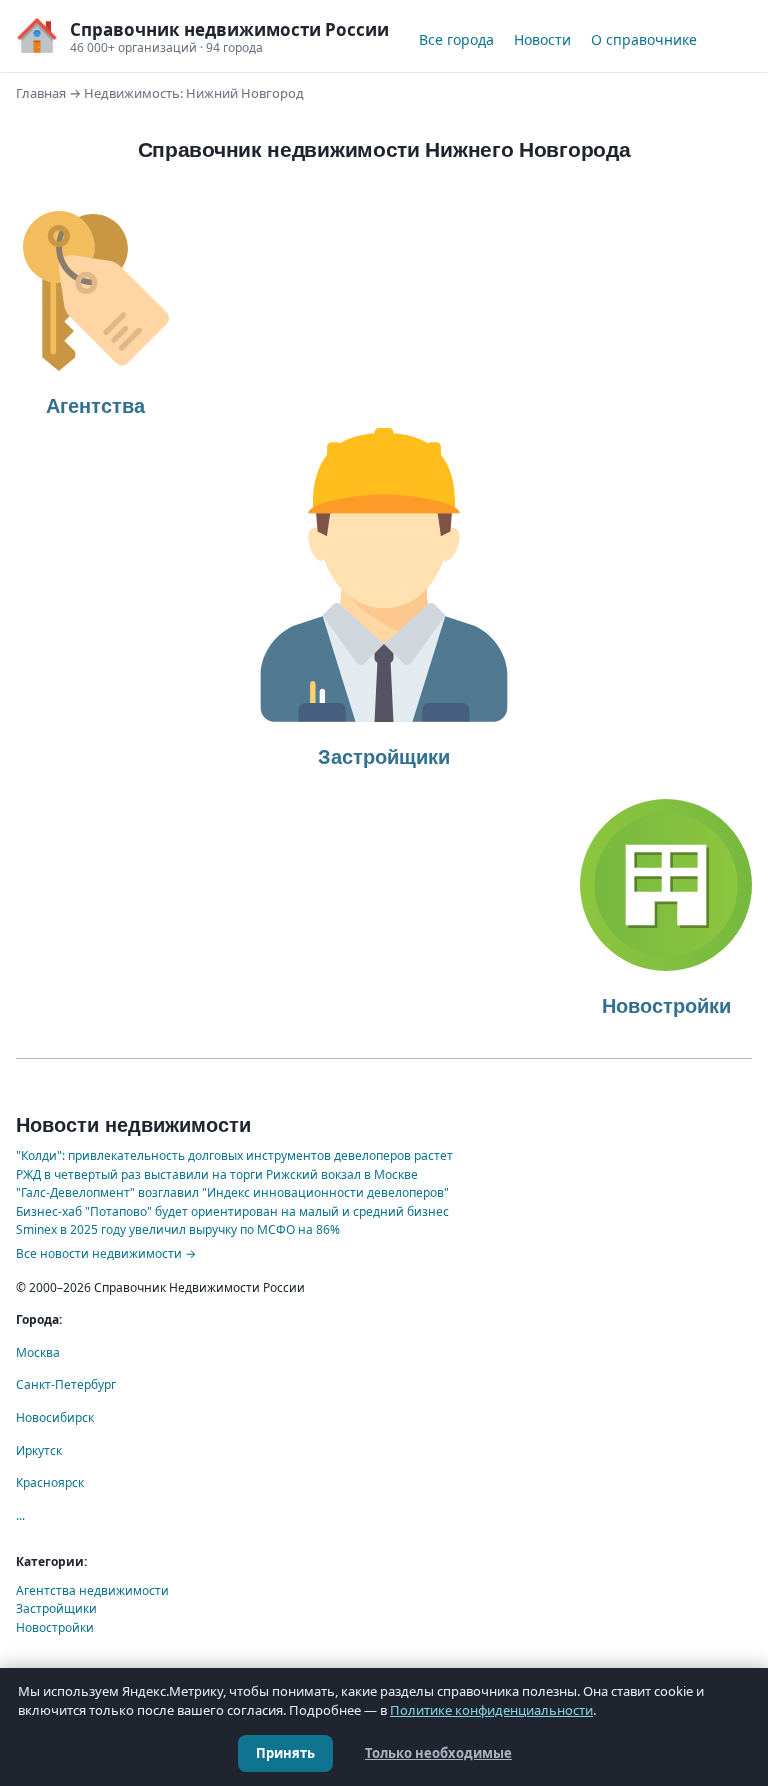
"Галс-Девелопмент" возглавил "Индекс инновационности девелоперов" (232, 1192)
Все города (456, 39)
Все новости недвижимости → (106, 1253)
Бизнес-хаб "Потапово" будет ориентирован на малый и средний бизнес (232, 1211)
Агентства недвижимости (92, 1590)
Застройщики (56, 1608)
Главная (41, 93)
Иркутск (39, 1450)
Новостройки (55, 1627)
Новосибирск (55, 1417)
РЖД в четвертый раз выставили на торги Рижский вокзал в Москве (217, 1174)
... (20, 1515)
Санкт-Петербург (66, 1384)
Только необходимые (438, 1753)
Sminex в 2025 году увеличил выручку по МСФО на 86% (178, 1229)
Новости (542, 39)
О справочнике (644, 39)
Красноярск (50, 1482)
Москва (38, 1352)
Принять (285, 1753)
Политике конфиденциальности (491, 1710)
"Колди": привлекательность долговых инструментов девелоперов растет (234, 1155)
